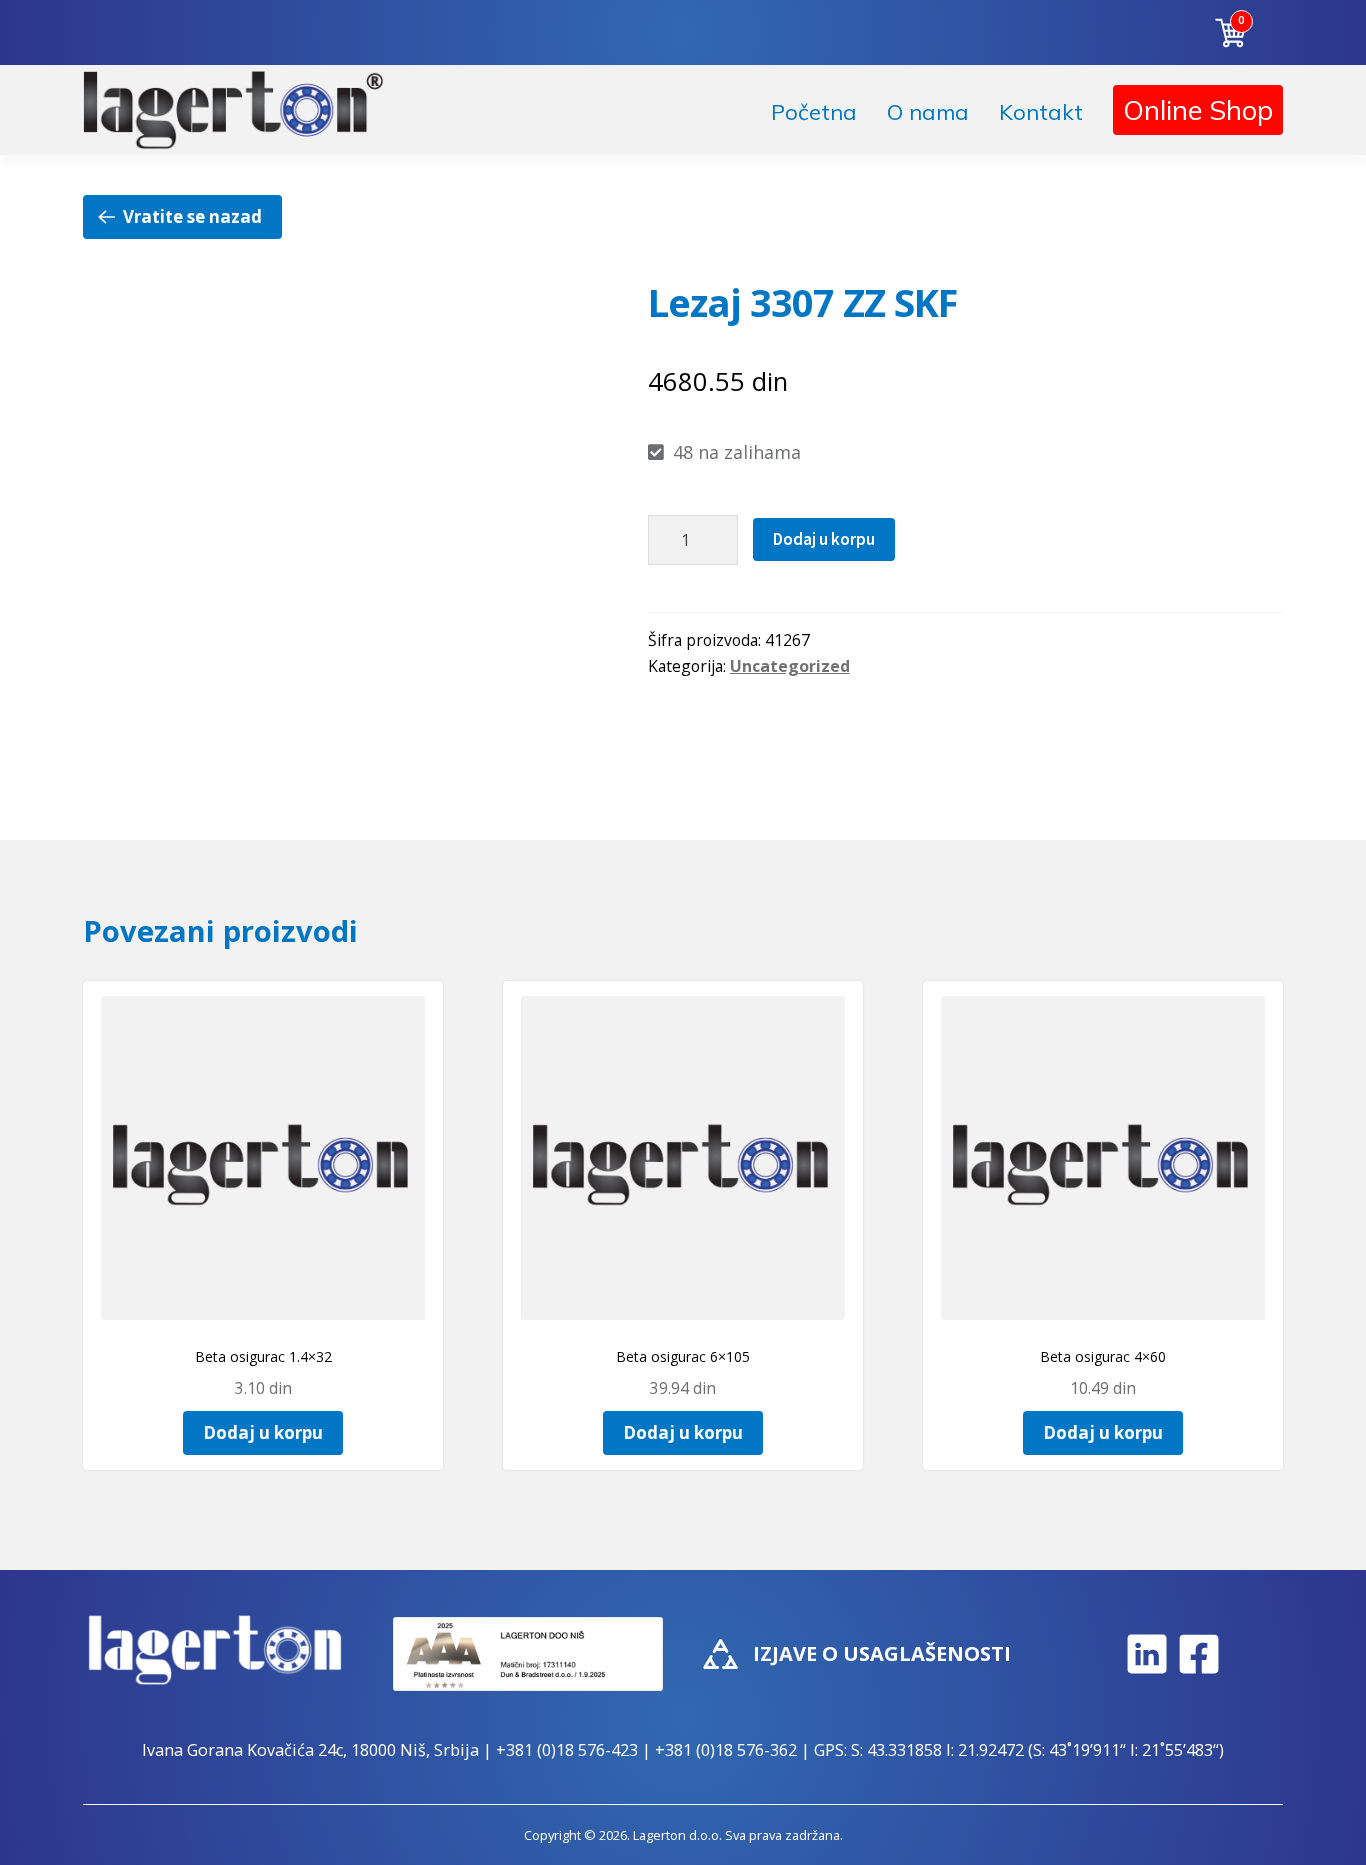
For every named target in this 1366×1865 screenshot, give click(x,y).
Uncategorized (790, 666)
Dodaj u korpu (824, 539)
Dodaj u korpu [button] (263, 1432)
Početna (814, 112)
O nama (928, 112)
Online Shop (1198, 110)
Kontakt (1041, 112)
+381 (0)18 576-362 (726, 1750)
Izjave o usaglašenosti (882, 1653)
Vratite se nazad (192, 216)
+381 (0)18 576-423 (567, 1750)
